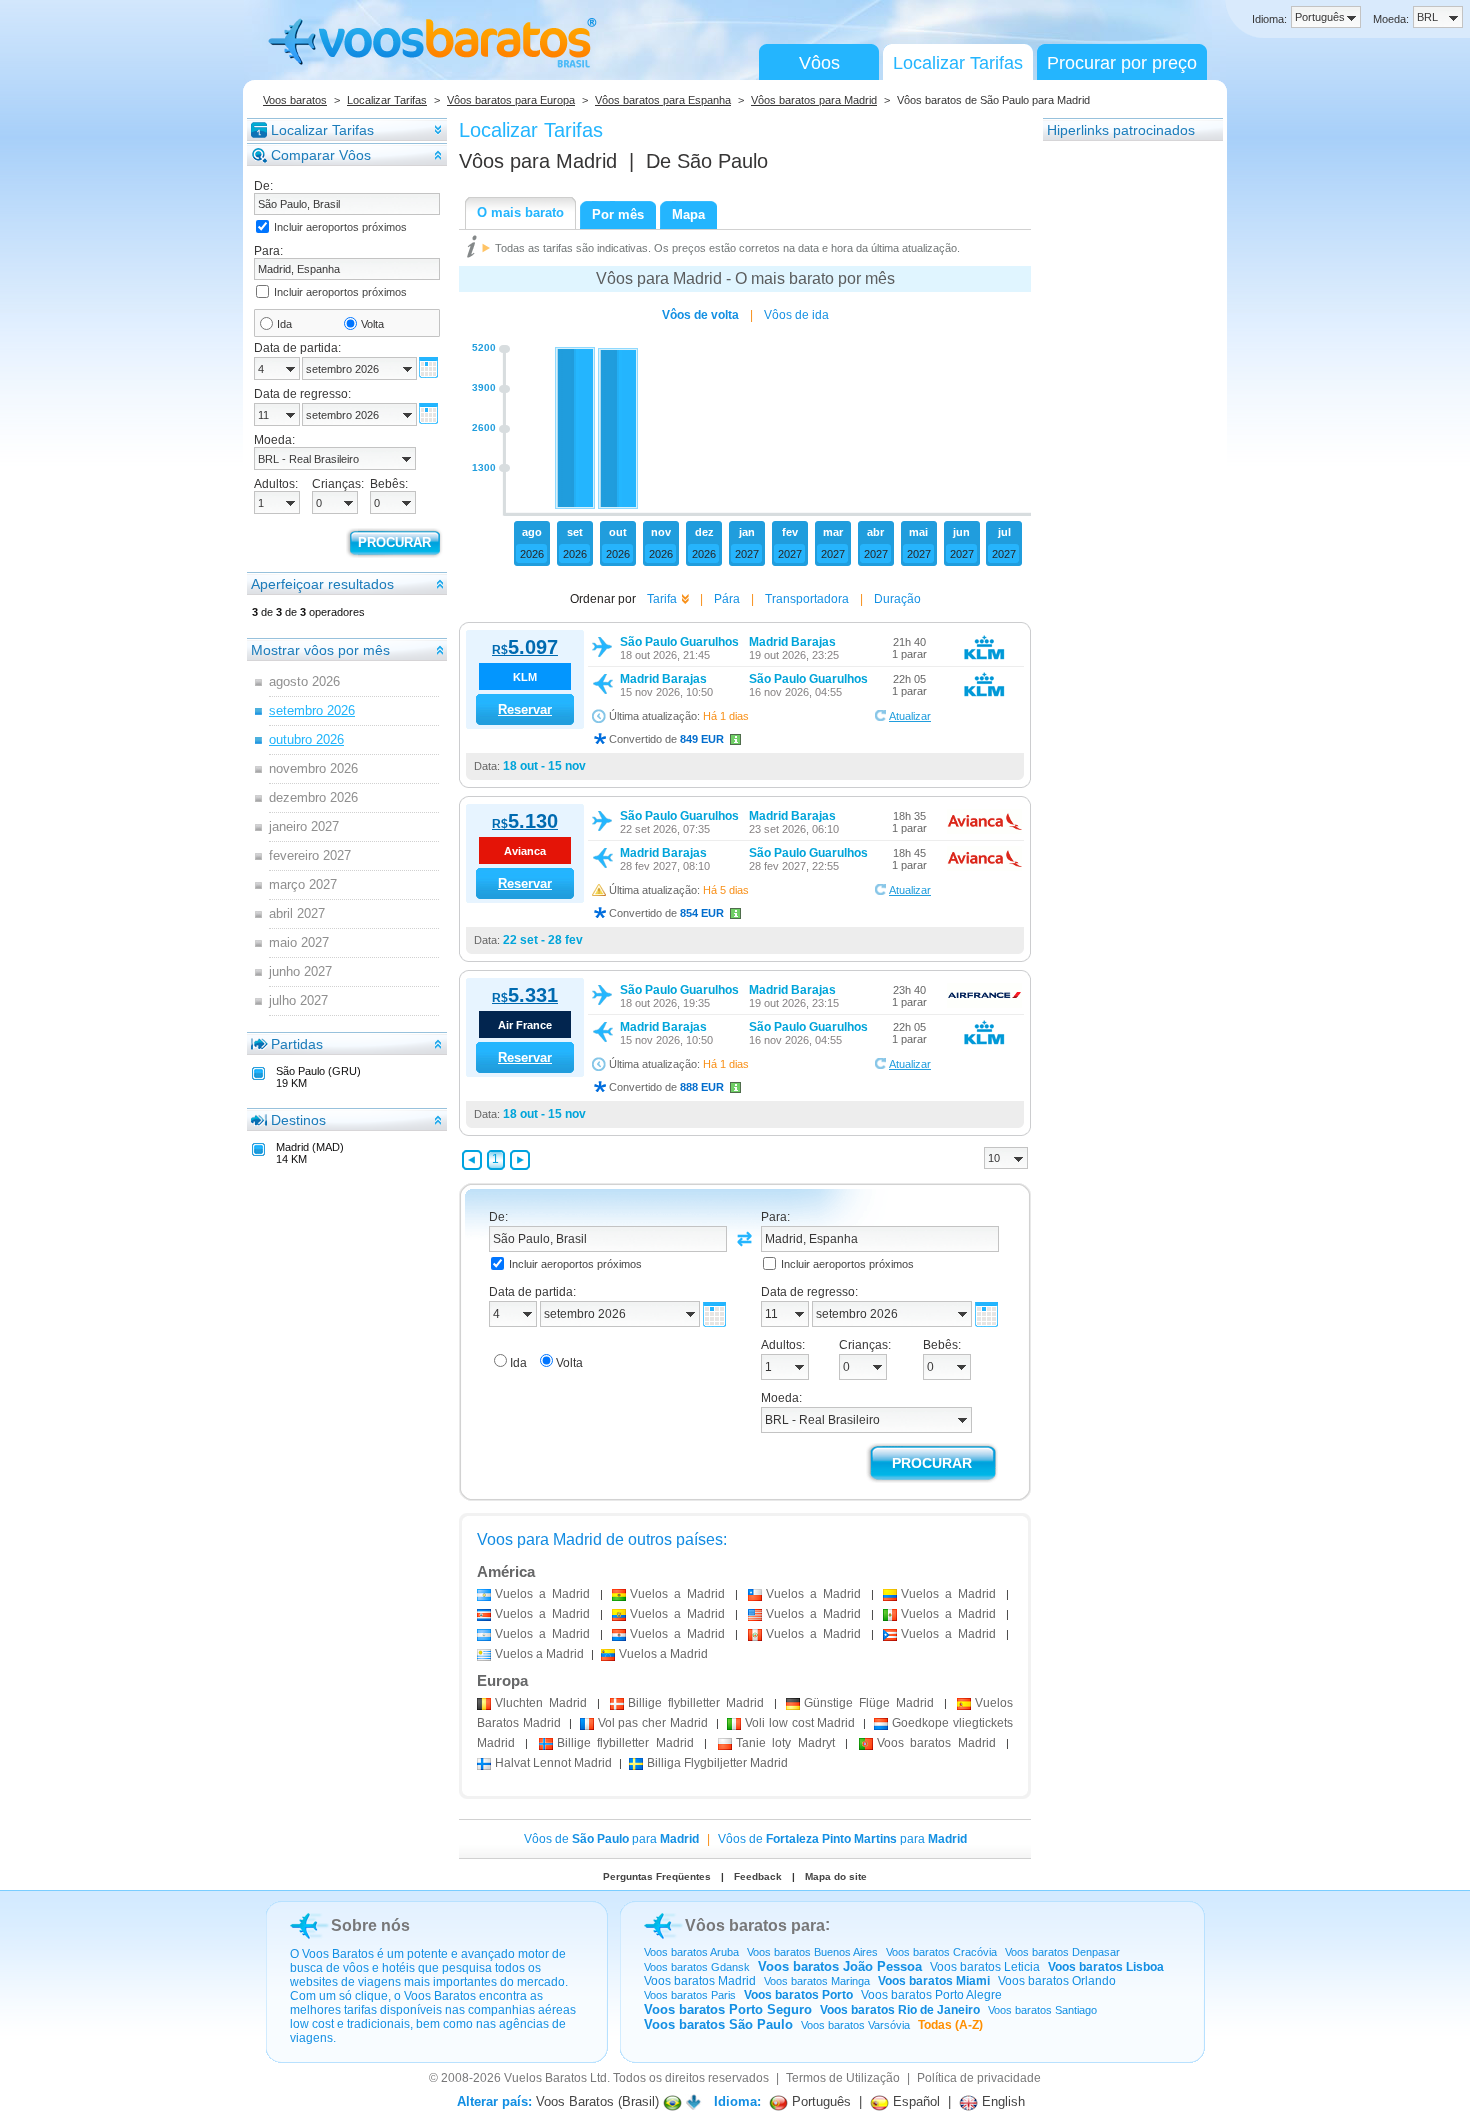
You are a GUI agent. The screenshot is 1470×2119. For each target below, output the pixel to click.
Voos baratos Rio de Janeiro (900, 2010)
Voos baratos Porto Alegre (931, 1995)
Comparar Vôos (321, 155)
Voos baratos (295, 100)
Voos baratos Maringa (817, 1981)
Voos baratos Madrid (700, 1981)
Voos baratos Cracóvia (941, 1952)
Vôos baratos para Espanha (663, 100)
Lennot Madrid (553, 1763)
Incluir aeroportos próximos (340, 227)
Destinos (298, 1120)
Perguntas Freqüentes (657, 1876)
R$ (525, 650)
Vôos (819, 63)
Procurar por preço (1122, 63)
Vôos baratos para (755, 1925)
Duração (897, 599)
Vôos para (538, 161)
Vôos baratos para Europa (511, 100)
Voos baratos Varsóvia (855, 2025)
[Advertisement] (1123, 443)
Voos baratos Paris (690, 1995)
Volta (372, 324)
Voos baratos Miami (934, 1981)
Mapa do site (836, 1876)
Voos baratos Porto (798, 1995)
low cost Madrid (800, 1723)
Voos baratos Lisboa (1106, 1967)
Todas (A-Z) (950, 2025)
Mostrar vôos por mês (320, 650)
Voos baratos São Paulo (718, 2024)
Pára (727, 599)
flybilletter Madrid (696, 1703)
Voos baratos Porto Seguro (728, 2009)
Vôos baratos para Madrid (814, 100)
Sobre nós (370, 1925)
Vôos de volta (700, 315)
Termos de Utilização (843, 2078)
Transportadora (807, 599)
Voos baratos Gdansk (697, 1967)
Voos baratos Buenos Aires (812, 1952)
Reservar (525, 709)
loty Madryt (785, 1743)
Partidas (297, 1044)
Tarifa (662, 599)
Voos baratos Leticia (985, 1967)
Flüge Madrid (869, 1703)
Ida (284, 324)
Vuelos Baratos (545, 2078)
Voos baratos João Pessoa (840, 1966)
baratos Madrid (936, 1743)
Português (819, 2101)
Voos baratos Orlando (1057, 1981)
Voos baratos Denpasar (1062, 1952)
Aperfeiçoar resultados (322, 584)
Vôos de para (611, 1839)
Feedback (758, 1876)
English (1001, 2101)
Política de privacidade (979, 2078)
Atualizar (910, 716)
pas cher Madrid (653, 1723)
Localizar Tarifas (958, 63)
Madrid (541, 1703)
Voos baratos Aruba (691, 1952)
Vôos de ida (796, 315)
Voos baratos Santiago (1042, 2010)
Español (914, 2101)
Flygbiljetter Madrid (717, 1763)
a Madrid (542, 1594)
